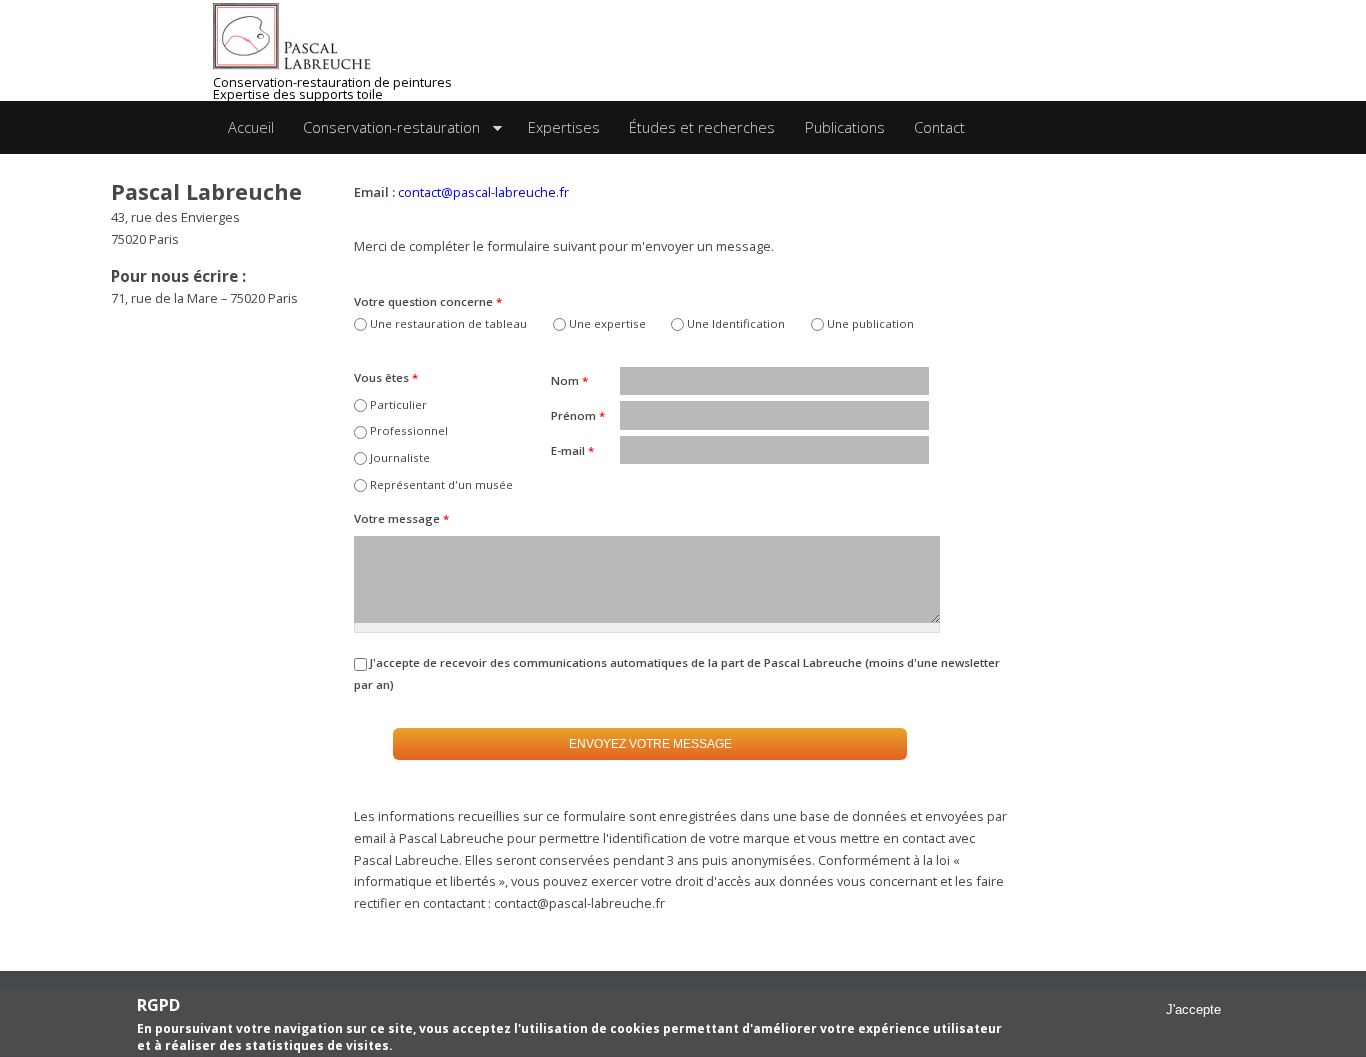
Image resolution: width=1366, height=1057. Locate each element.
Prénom (578, 415)
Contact (939, 127)
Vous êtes (386, 377)
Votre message (401, 518)
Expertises (564, 127)
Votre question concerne (428, 301)
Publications (845, 127)
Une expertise (607, 323)
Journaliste (400, 457)
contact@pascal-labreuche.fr (483, 192)
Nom (569, 380)
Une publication (870, 323)
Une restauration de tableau (448, 323)
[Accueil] (323, 37)
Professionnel (409, 430)
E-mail (572, 450)
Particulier (398, 404)
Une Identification (736, 323)
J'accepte (1193, 1010)
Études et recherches (702, 127)
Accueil (251, 127)
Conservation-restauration (384, 128)
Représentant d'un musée (441, 484)
